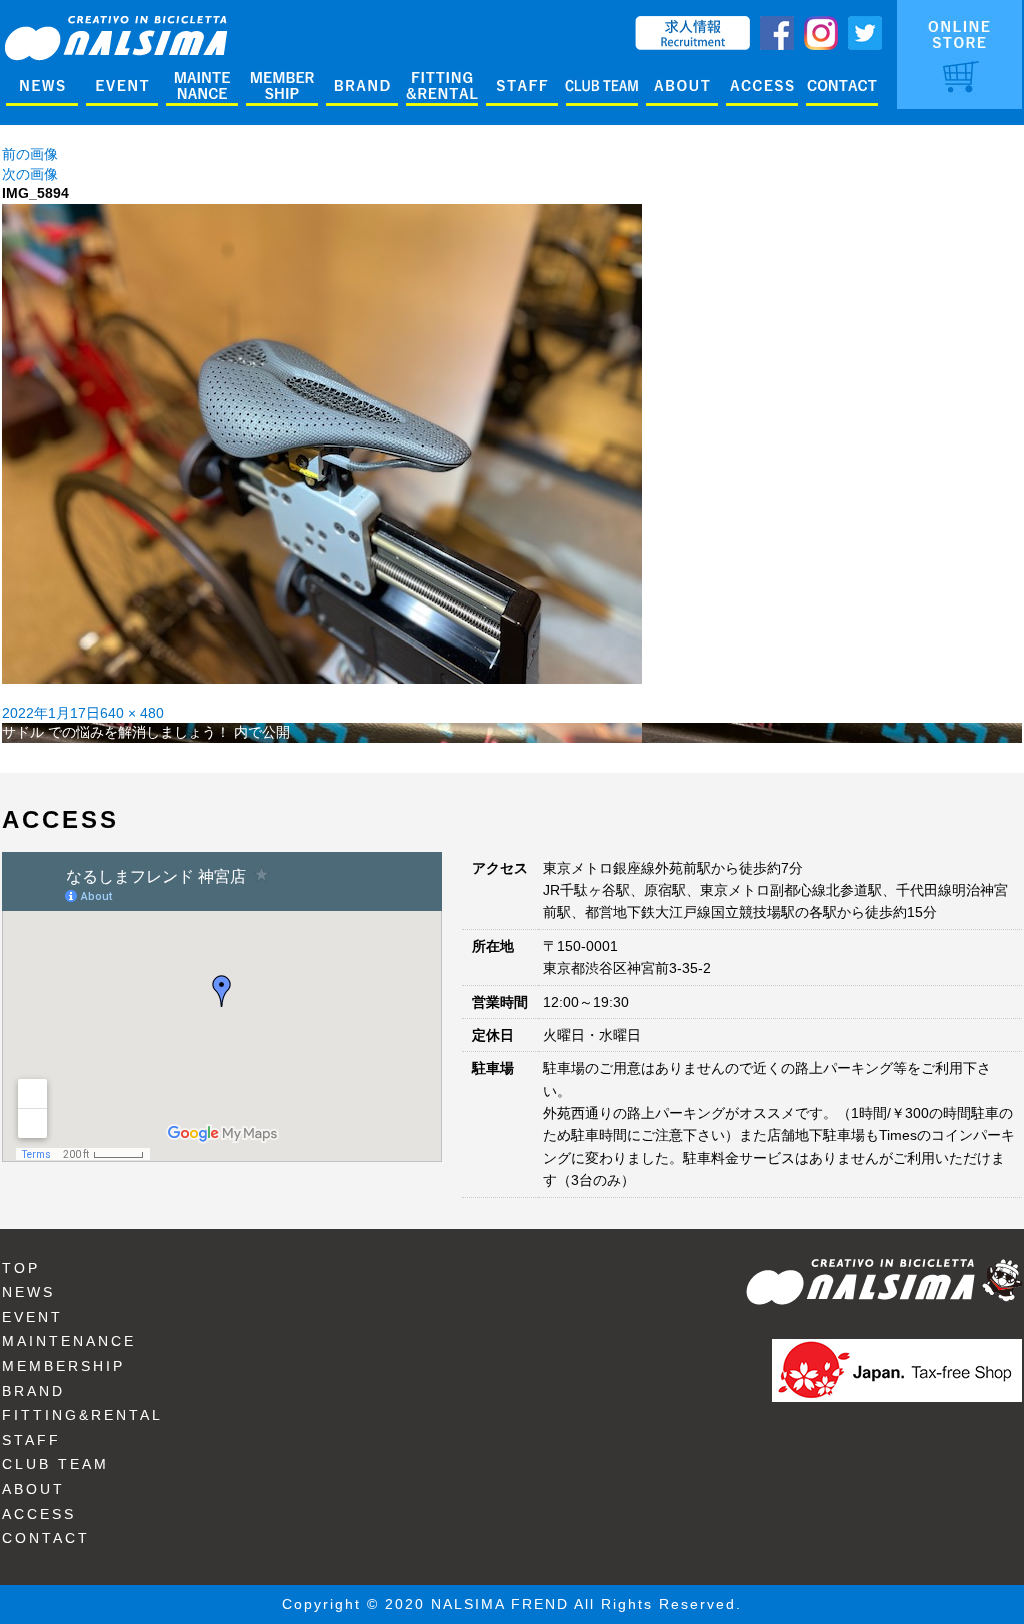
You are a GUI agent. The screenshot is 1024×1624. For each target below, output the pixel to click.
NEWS (28, 1292)
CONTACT (46, 1538)
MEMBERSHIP (63, 1366)
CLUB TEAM (55, 1464)
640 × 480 (132, 713)
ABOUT (33, 1489)
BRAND (33, 1391)
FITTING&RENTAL (82, 1415)
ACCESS (39, 1514)
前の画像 (30, 154)
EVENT (32, 1317)
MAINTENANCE (69, 1341)
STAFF (31, 1440)
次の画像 (30, 174)
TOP (21, 1268)
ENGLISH (594, 25)
